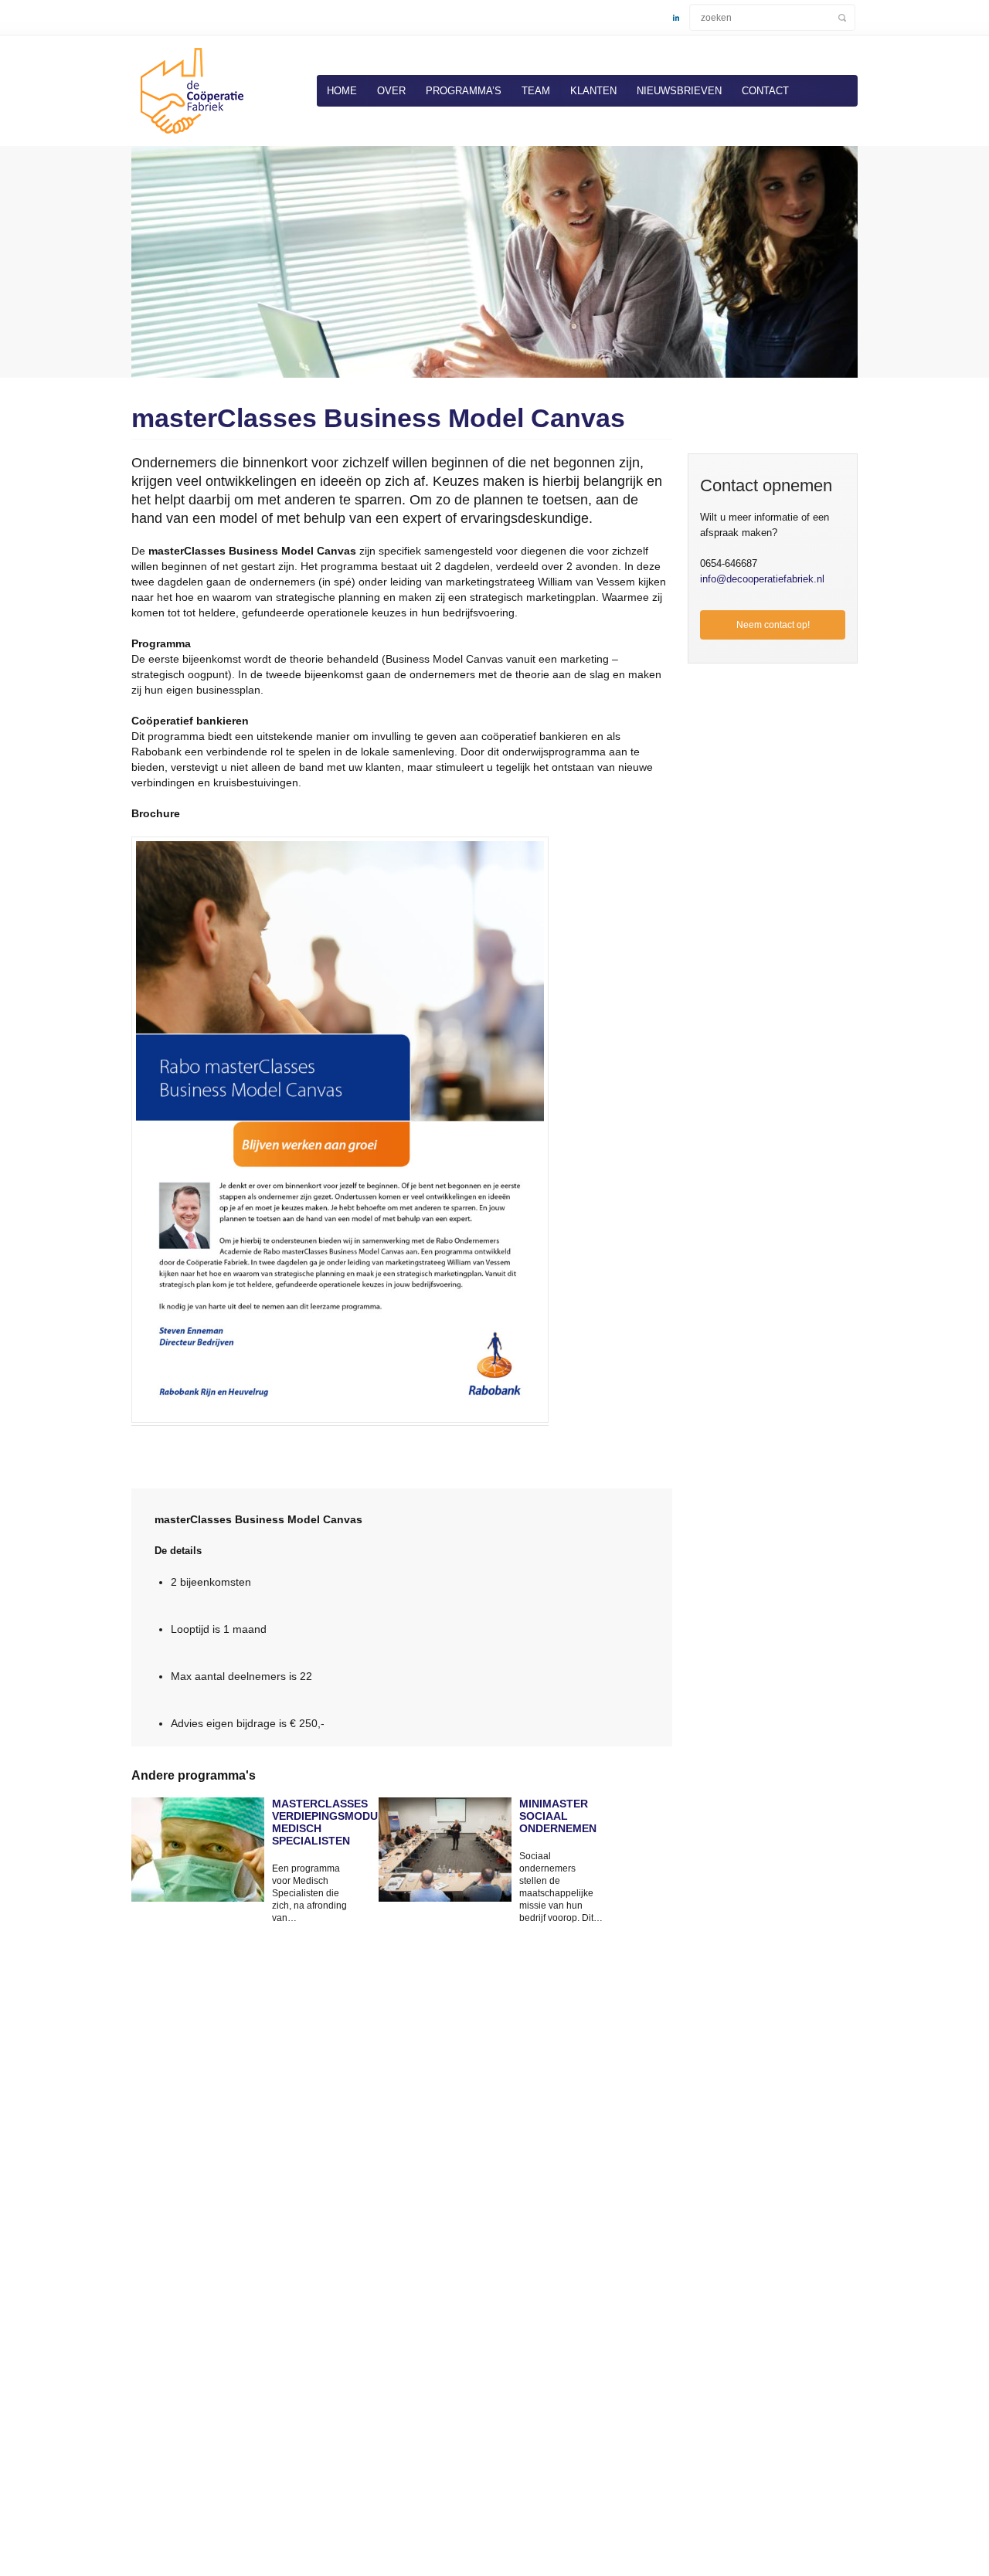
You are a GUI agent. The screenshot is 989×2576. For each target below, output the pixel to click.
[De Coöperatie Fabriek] (189, 137)
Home (342, 91)
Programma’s (464, 91)
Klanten (593, 91)
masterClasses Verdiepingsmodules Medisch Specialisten (314, 1822)
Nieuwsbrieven (679, 91)
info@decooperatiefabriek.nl (762, 579)
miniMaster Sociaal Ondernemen (558, 1816)
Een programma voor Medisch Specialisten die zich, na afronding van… (309, 1893)
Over (391, 91)
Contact (765, 91)
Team (536, 91)
